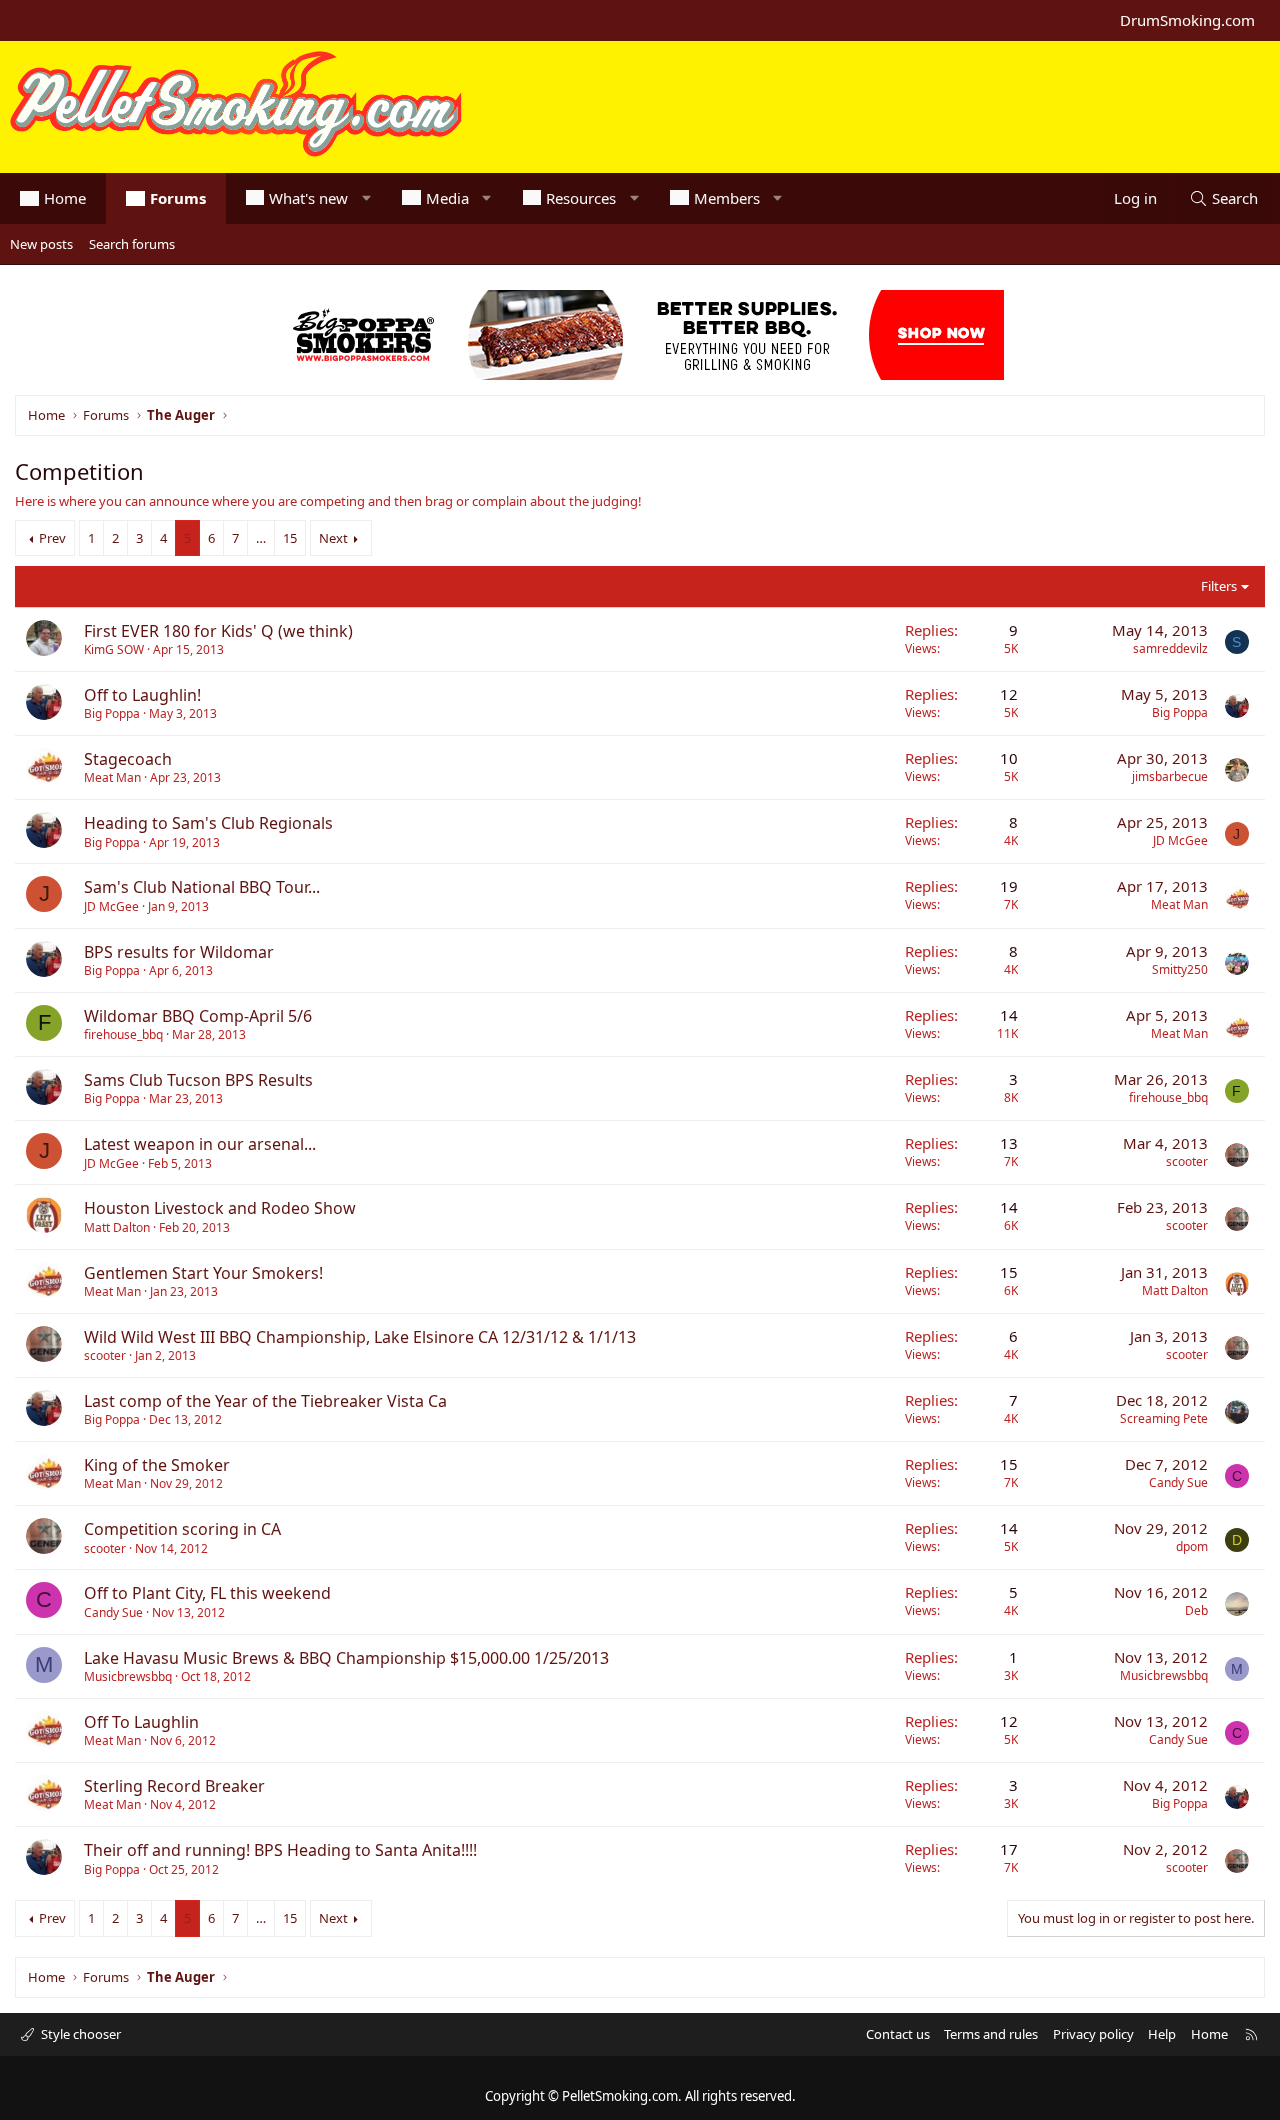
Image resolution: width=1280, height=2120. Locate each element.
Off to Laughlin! (142, 695)
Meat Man (112, 777)
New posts (41, 244)
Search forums (132, 244)
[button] (366, 198)
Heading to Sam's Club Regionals (208, 823)
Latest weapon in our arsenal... (200, 1144)
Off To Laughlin (141, 1722)
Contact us (898, 2034)
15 (290, 538)
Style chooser (79, 2034)
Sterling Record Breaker (174, 1786)
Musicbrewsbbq (128, 1676)
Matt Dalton (117, 1227)
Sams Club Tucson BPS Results (198, 1080)
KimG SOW (114, 649)
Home (65, 198)
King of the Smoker (157, 1465)
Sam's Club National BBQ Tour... (202, 887)
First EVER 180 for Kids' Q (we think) (218, 631)
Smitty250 (1180, 969)
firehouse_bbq (123, 1034)
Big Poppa (112, 713)
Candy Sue (1178, 1482)
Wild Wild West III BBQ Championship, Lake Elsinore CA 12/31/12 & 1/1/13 (360, 1337)
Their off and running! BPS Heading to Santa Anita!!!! (280, 1850)
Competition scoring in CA (182, 1529)
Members (727, 198)
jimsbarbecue (1170, 776)
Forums (178, 198)
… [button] (261, 538)
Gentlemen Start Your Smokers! (203, 1273)
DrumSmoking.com (1187, 20)
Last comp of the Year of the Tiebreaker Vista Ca (265, 1401)
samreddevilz (1170, 648)
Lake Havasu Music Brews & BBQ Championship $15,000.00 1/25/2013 (346, 1658)
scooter (1187, 1161)
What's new (308, 198)
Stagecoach (128, 759)
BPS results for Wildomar (179, 952)
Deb (1196, 1610)
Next (333, 538)
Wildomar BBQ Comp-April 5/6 (198, 1016)
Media (447, 198)
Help (1162, 2034)
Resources (581, 198)
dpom (1192, 1546)
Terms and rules (991, 2034)
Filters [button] (1219, 586)
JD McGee (1180, 840)
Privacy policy (1093, 2034)
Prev (52, 538)
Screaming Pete (1164, 1418)
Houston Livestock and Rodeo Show (220, 1208)
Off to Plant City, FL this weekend (207, 1593)
